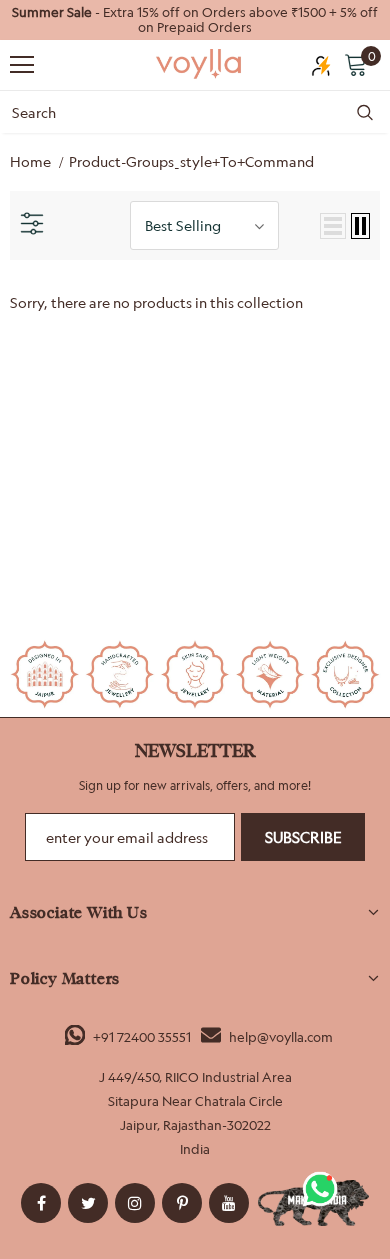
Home (30, 161)
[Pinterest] (182, 1203)
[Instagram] (135, 1203)
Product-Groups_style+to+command (191, 161)
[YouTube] (229, 1203)
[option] (195, 20)
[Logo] (200, 64)
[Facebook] (41, 1203)
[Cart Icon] (356, 64)
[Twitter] (88, 1203)
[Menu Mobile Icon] (22, 65)
